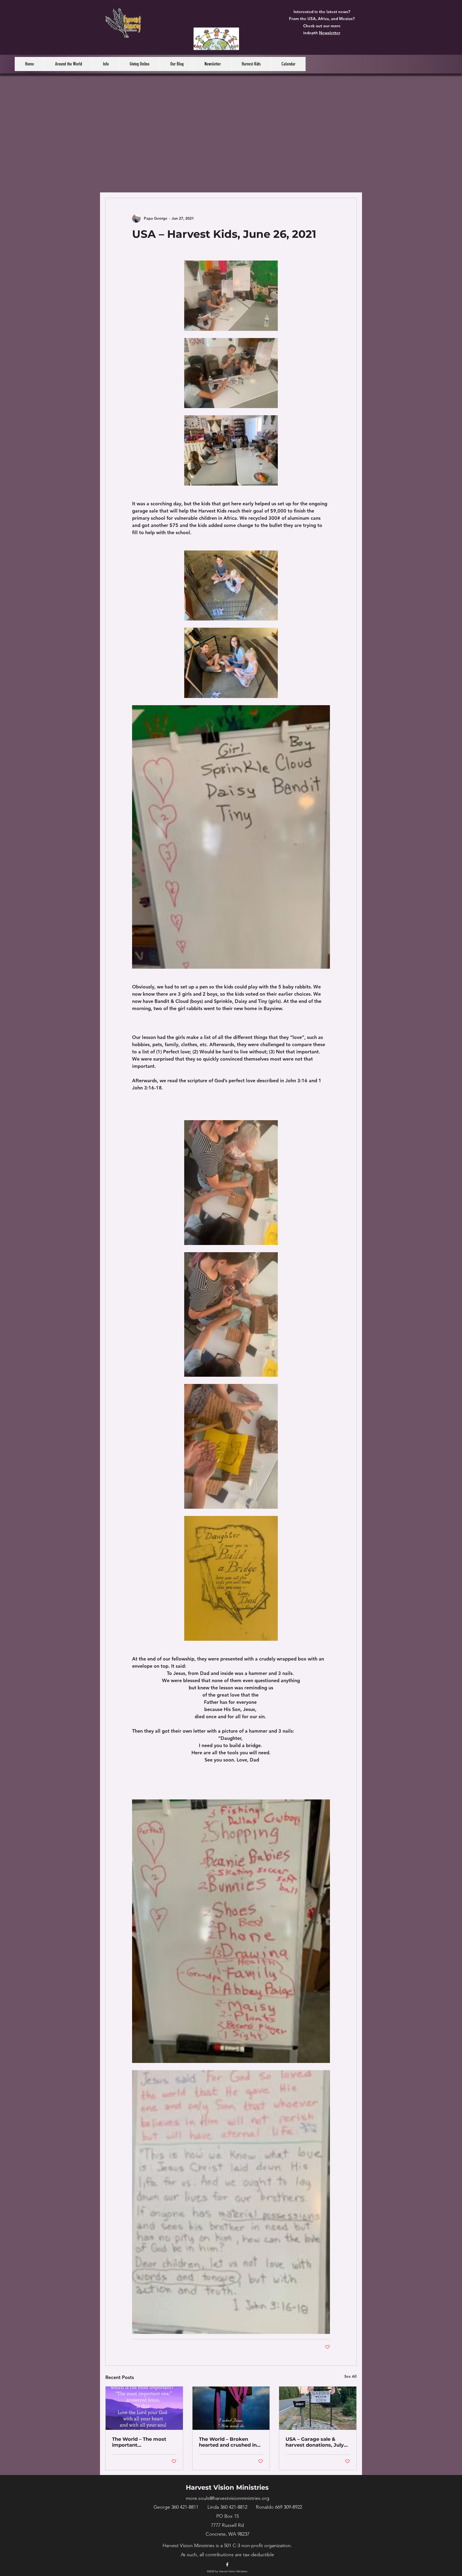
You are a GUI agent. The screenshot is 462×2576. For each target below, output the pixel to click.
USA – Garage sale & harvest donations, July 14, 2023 (315, 2442)
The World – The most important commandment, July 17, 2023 (142, 2442)
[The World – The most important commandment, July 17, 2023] (144, 2408)
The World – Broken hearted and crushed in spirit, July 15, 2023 (228, 2442)
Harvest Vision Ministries (227, 2487)
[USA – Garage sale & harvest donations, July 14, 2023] (318, 2408)
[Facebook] (227, 2565)
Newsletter (330, 33)
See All (351, 2376)
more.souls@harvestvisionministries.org (228, 2498)
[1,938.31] (216, 39)
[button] (68, 64)
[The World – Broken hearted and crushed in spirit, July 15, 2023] (231, 2408)
